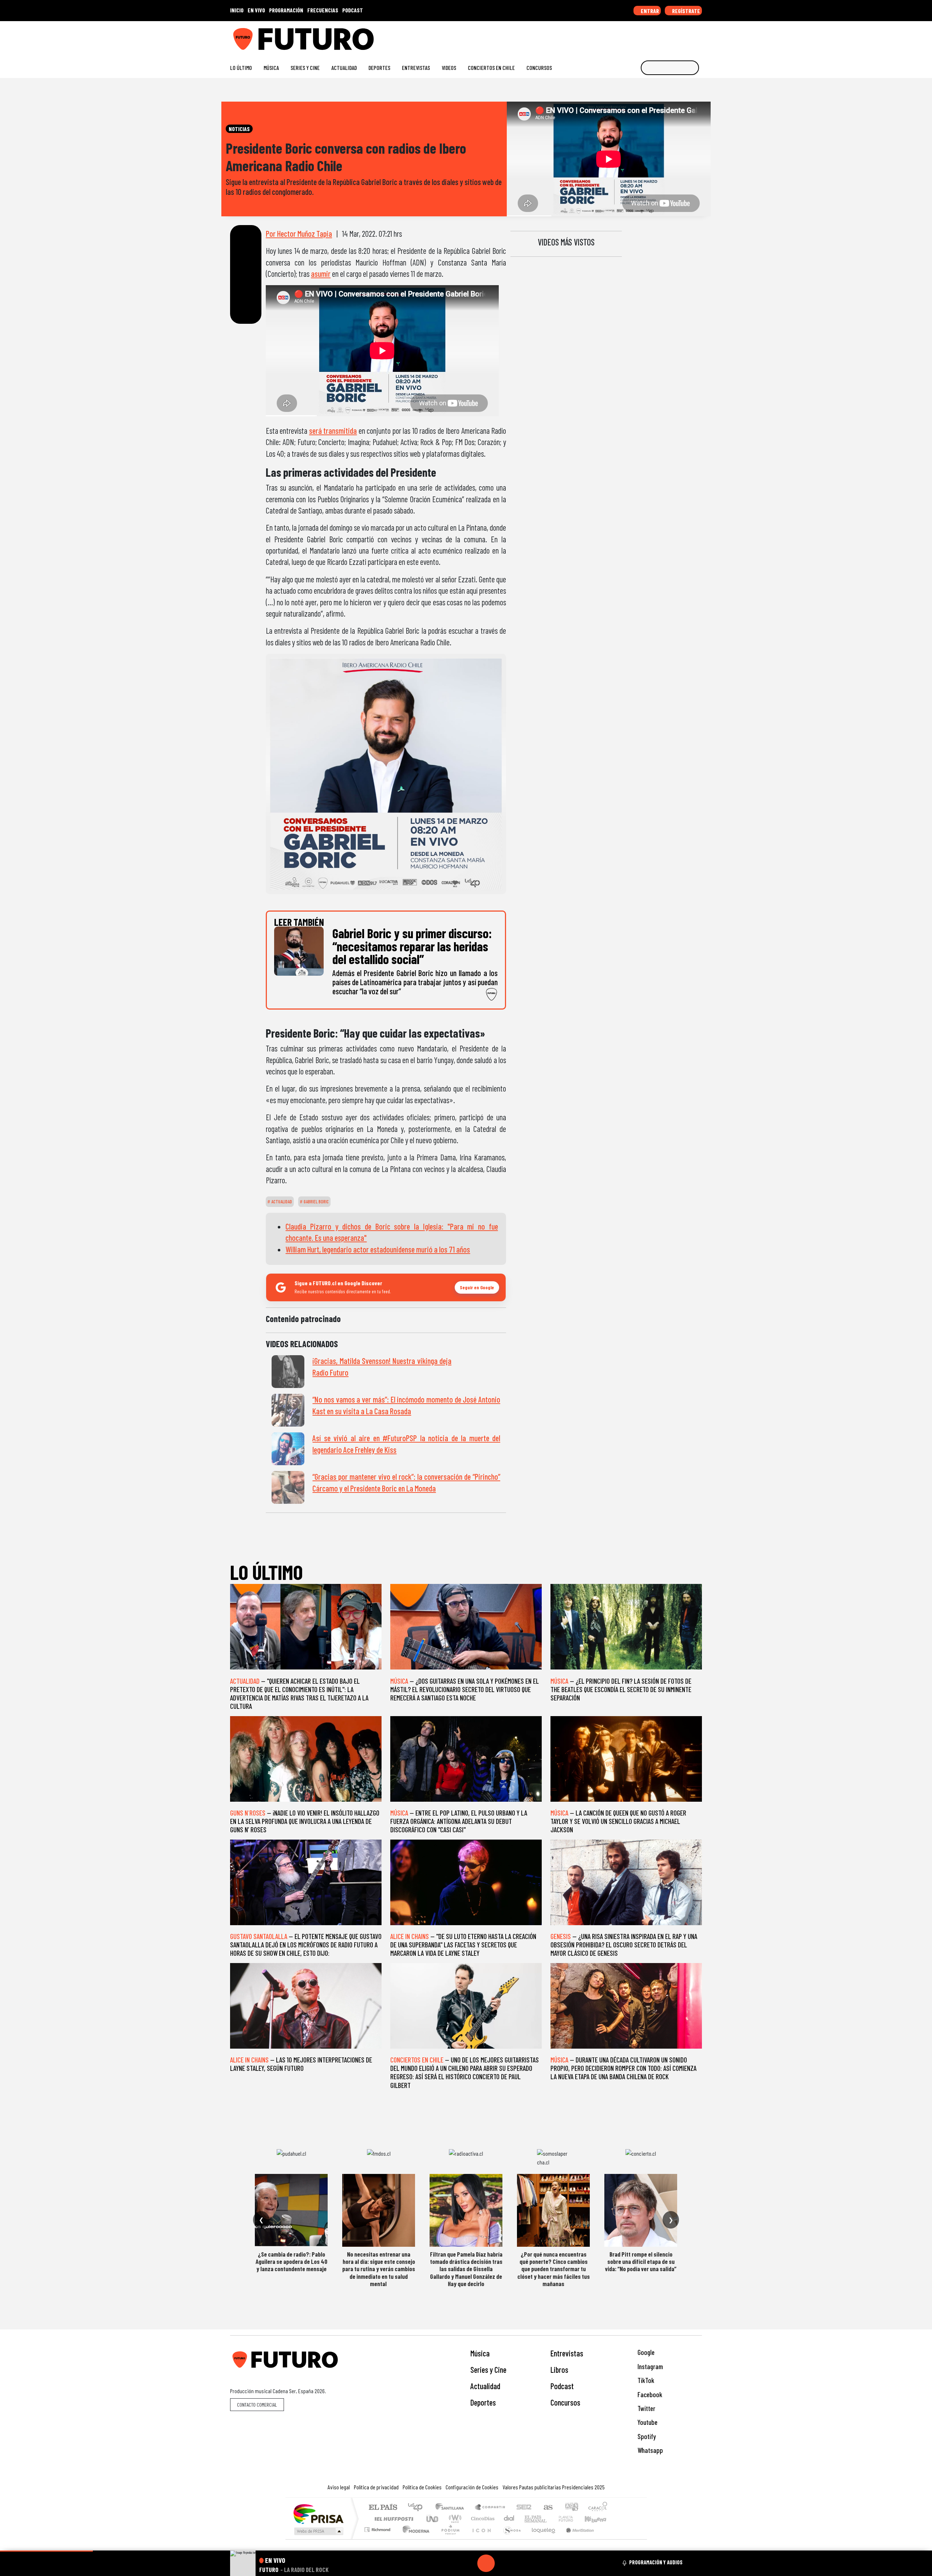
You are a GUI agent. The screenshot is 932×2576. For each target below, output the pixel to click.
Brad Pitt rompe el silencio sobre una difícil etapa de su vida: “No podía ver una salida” (641, 2262)
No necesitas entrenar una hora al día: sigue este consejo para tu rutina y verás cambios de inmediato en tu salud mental (379, 2269)
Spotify (646, 2436)
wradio (454, 2519)
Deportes (379, 68)
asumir (321, 274)
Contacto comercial (257, 2405)
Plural (448, 2539)
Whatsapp (649, 2450)
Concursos (539, 68)
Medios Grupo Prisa (318, 2531)
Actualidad (344, 68)
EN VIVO (256, 10)
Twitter (646, 2408)
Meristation (576, 2539)
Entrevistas (416, 68)
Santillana (452, 2508)
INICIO (237, 10)
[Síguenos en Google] (617, 36)
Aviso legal (339, 2487)
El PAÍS (383, 2508)
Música (271, 68)
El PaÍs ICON (480, 2539)
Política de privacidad (376, 2487)
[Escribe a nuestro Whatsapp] (698, 36)
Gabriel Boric (316, 1202)
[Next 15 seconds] (503, 2563)
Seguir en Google (477, 1287)
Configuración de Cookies (472, 2487)
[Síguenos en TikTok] (640, 36)
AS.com (547, 2508)
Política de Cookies (422, 2487)
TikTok (645, 2380)
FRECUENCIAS (323, 10)
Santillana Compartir (490, 2508)
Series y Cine (305, 68)
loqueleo (541, 2539)
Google (645, 2352)
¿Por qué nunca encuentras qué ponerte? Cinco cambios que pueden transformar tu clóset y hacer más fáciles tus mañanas (554, 2269)
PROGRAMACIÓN (286, 10)
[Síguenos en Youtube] (675, 36)
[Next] (521, 2563)
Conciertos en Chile (491, 68)
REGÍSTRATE (686, 11)
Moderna (414, 2539)
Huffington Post (392, 2519)
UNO (433, 2519)
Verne (550, 2519)
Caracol (598, 2508)
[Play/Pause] (486, 2563)
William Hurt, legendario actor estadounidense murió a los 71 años (378, 1249)
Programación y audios (656, 2562)
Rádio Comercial (609, 2539)
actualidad (281, 1202)
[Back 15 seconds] (469, 2563)
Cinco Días (482, 2519)
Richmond (378, 2539)
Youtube (647, 2422)
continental (509, 2519)
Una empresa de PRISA (318, 2514)
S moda (510, 2539)
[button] (46, 2551)
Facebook (649, 2394)
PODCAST (353, 10)
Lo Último (241, 68)
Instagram (649, 2366)
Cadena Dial (573, 2519)
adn (571, 2508)
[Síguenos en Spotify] (687, 36)
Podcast (562, 2386)
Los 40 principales (418, 2508)
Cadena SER (524, 2508)
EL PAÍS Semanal (529, 2519)
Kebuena (599, 2519)
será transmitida (333, 430)
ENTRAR (649, 11)
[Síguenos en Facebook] (652, 36)
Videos (449, 68)
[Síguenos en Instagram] (629, 36)
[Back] (451, 2563)
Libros (559, 2369)
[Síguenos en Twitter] (664, 36)
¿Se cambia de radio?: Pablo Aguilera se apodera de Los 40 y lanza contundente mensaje (291, 2262)
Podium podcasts (378, 2528)
